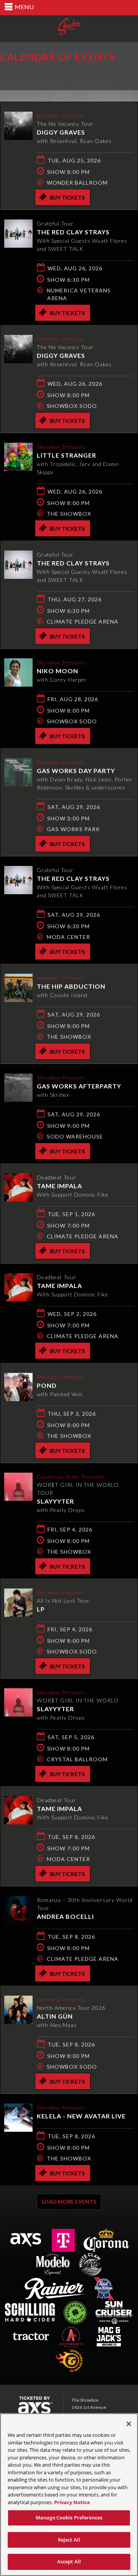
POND (47, 1385)
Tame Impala (59, 1186)
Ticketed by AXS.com (56, 75)
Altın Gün (55, 2016)
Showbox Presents (69, 27)
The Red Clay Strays (73, 232)
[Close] (129, 2424)
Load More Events (69, 2202)
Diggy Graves (61, 132)
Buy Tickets (67, 197)
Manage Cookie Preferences (69, 2518)
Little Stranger (67, 455)
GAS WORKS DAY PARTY (76, 771)
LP (41, 1609)
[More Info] (18, 137)
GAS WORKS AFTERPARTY (79, 1086)
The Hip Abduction (71, 986)
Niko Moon (58, 671)
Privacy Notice (72, 2502)
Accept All (69, 2561)
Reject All (69, 2540)
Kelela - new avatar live (81, 2116)
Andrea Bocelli (65, 1916)
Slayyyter (55, 1501)
